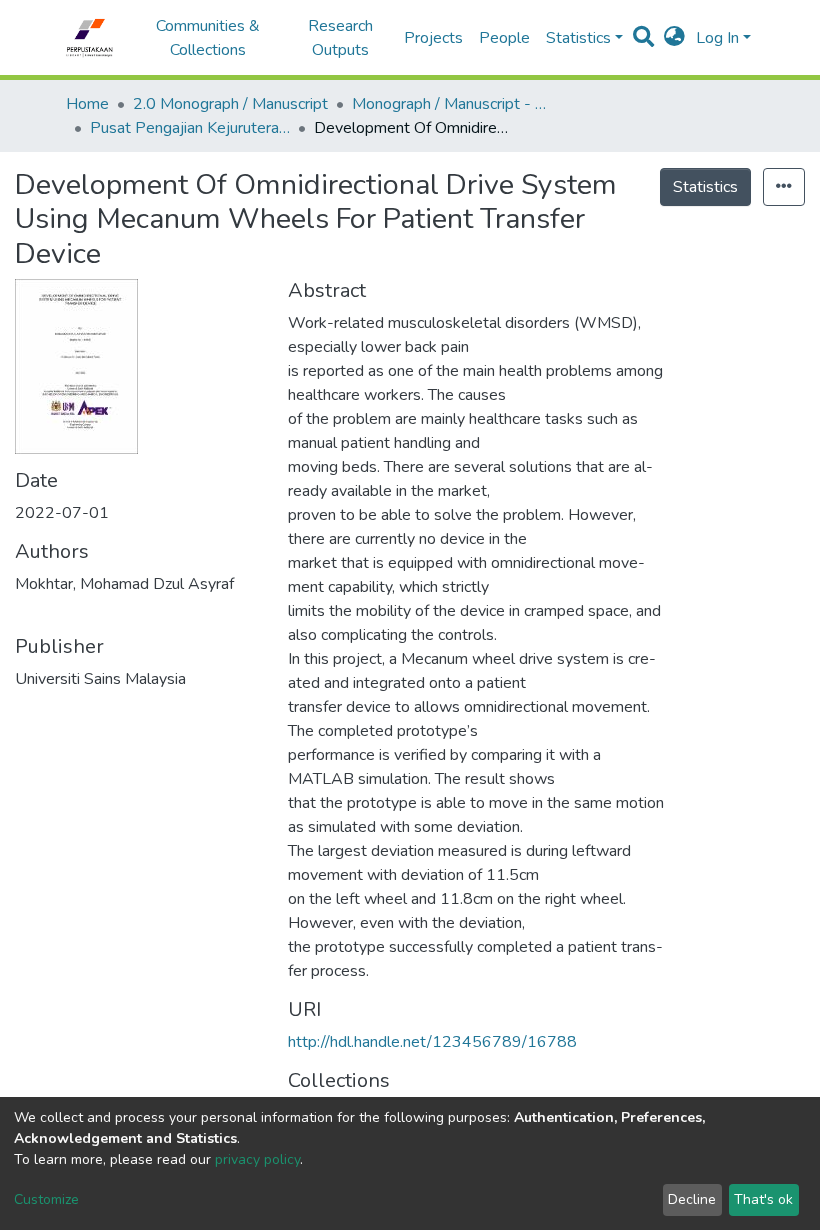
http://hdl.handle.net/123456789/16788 (432, 1042)
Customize (46, 1199)
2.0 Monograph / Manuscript (230, 104)
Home (87, 104)
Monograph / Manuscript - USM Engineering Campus (452, 104)
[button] (674, 38)
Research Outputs (340, 38)
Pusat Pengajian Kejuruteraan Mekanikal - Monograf (190, 128)
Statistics (705, 187)
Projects (433, 38)
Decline (692, 1199)
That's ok (763, 1199)
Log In (717, 38)
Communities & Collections (208, 38)
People (504, 38)
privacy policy (257, 1159)
